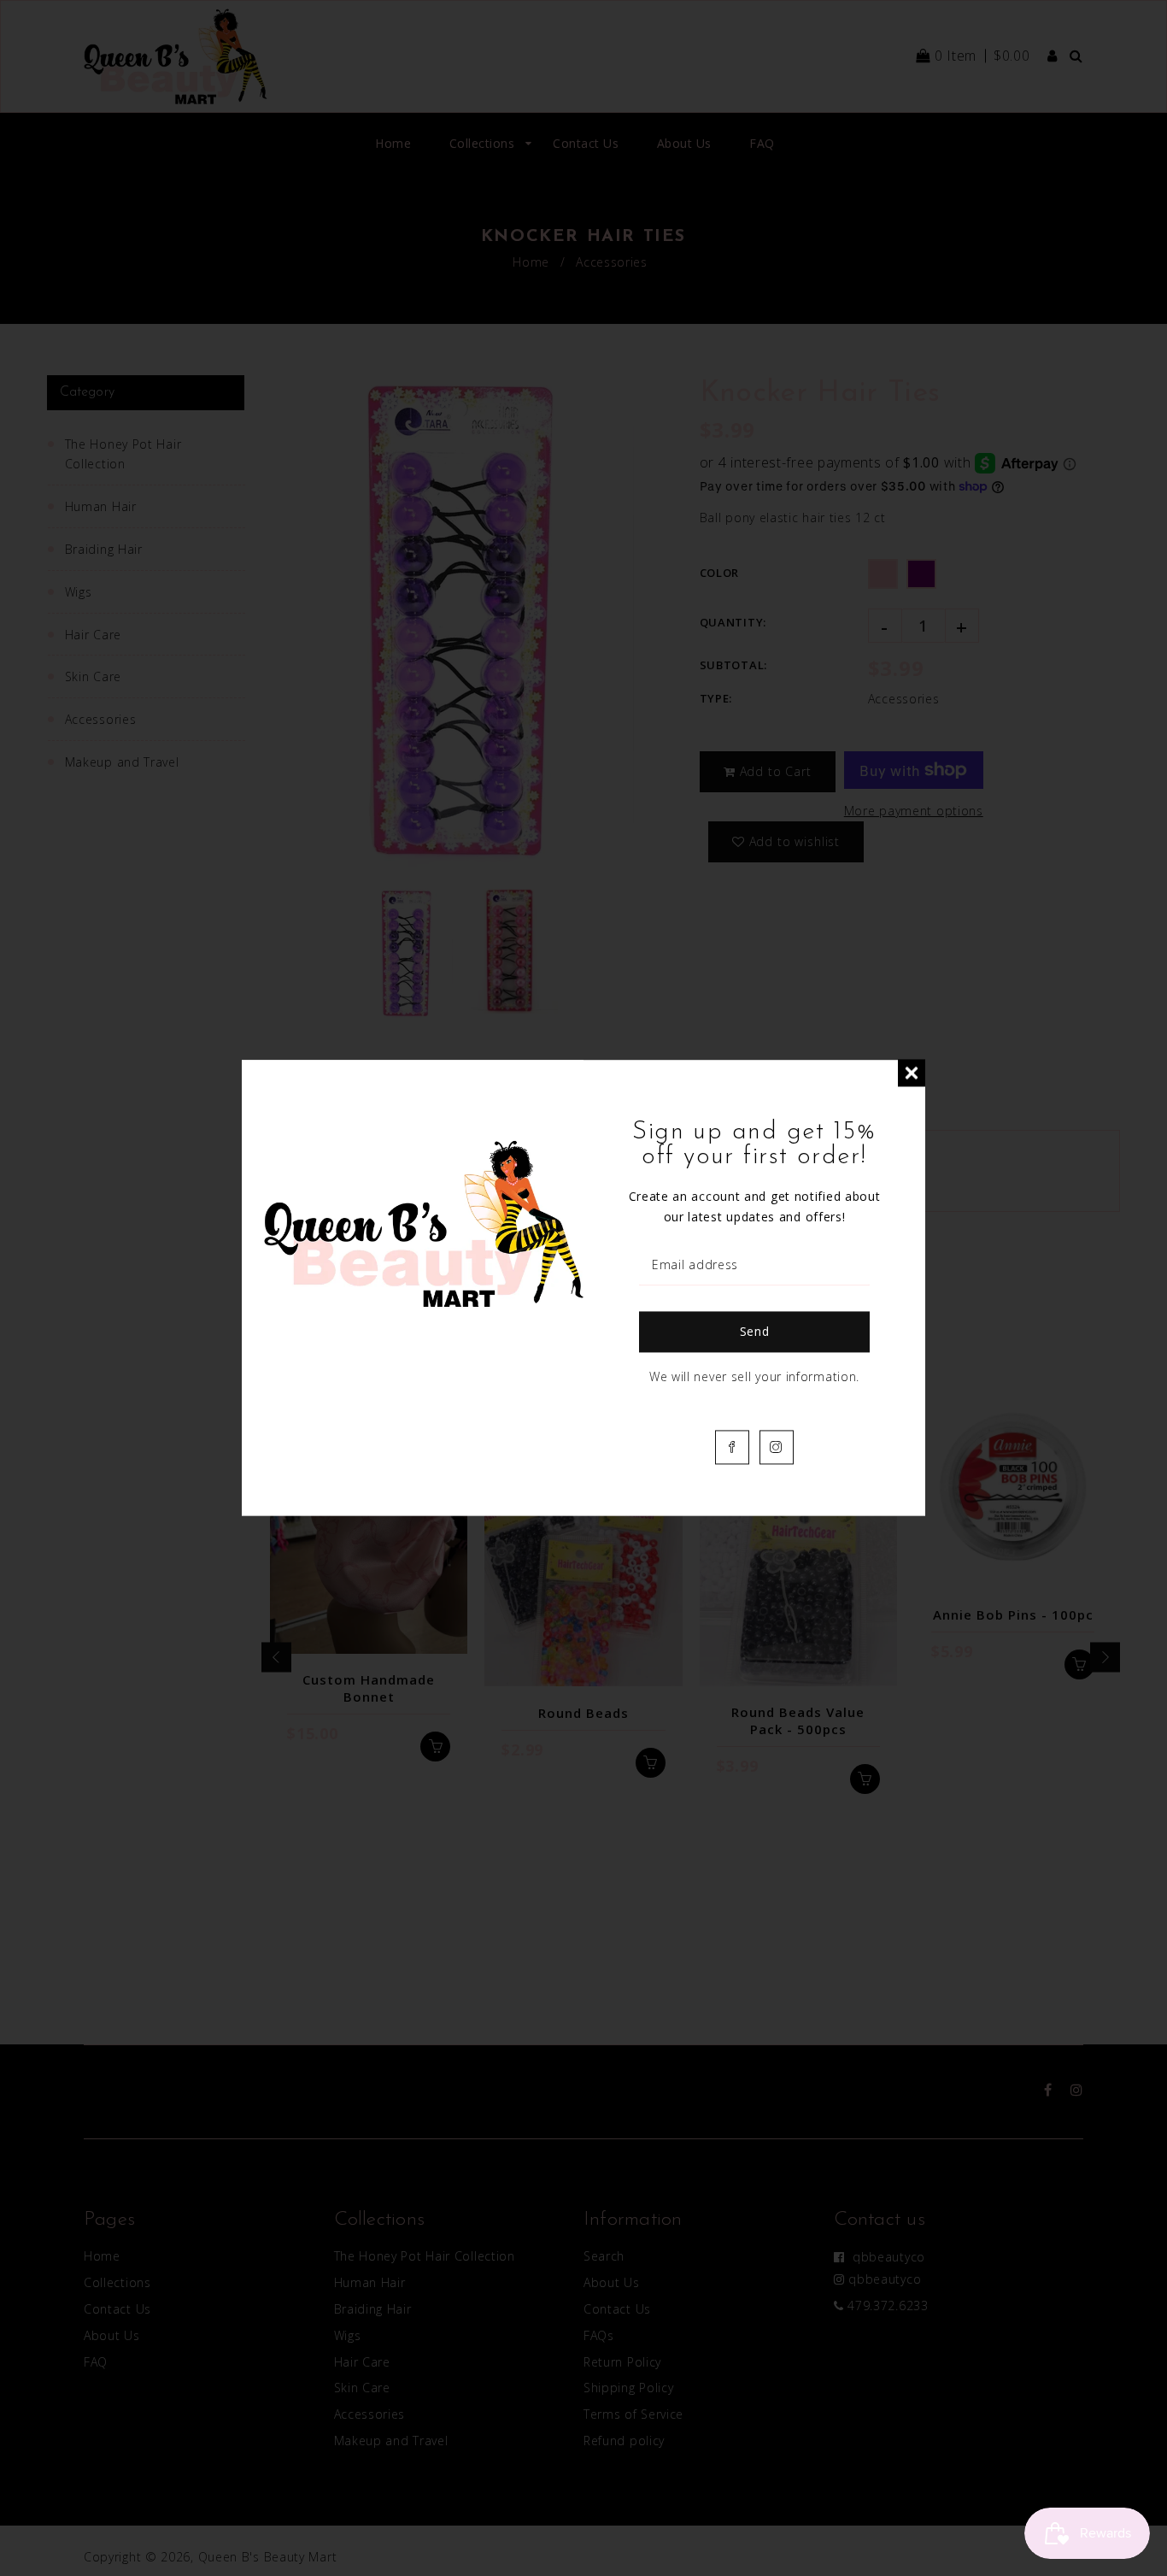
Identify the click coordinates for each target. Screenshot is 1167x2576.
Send (755, 1332)
